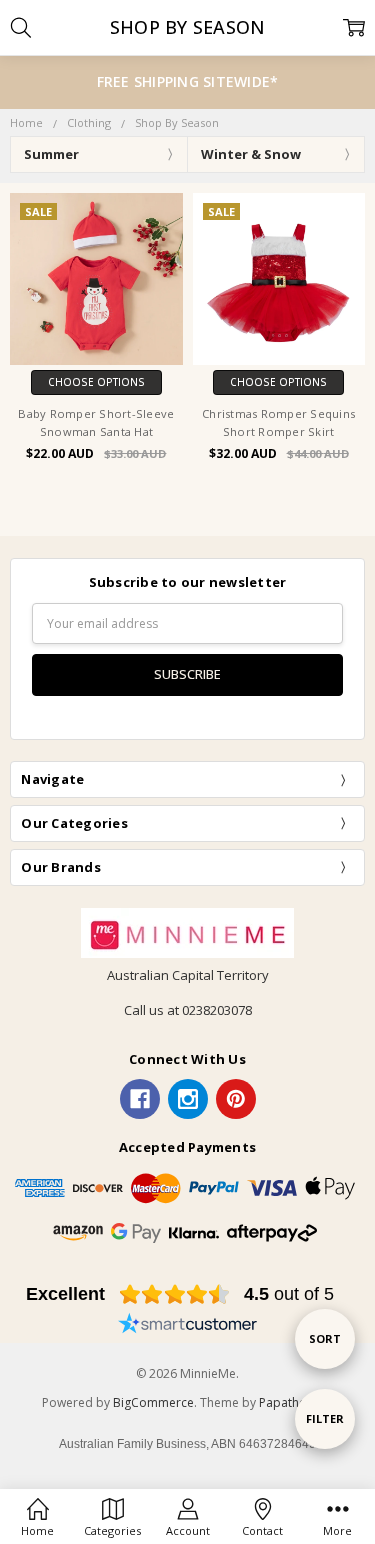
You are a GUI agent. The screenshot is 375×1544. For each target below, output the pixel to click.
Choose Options (96, 382)
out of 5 (289, 1294)
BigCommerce (153, 1402)
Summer (51, 154)
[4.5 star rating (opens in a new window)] (174, 1294)
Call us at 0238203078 (188, 1010)
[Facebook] (140, 1099)
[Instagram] (188, 1099)
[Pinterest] (236, 1099)
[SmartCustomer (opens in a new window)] (188, 1326)
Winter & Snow (251, 154)
